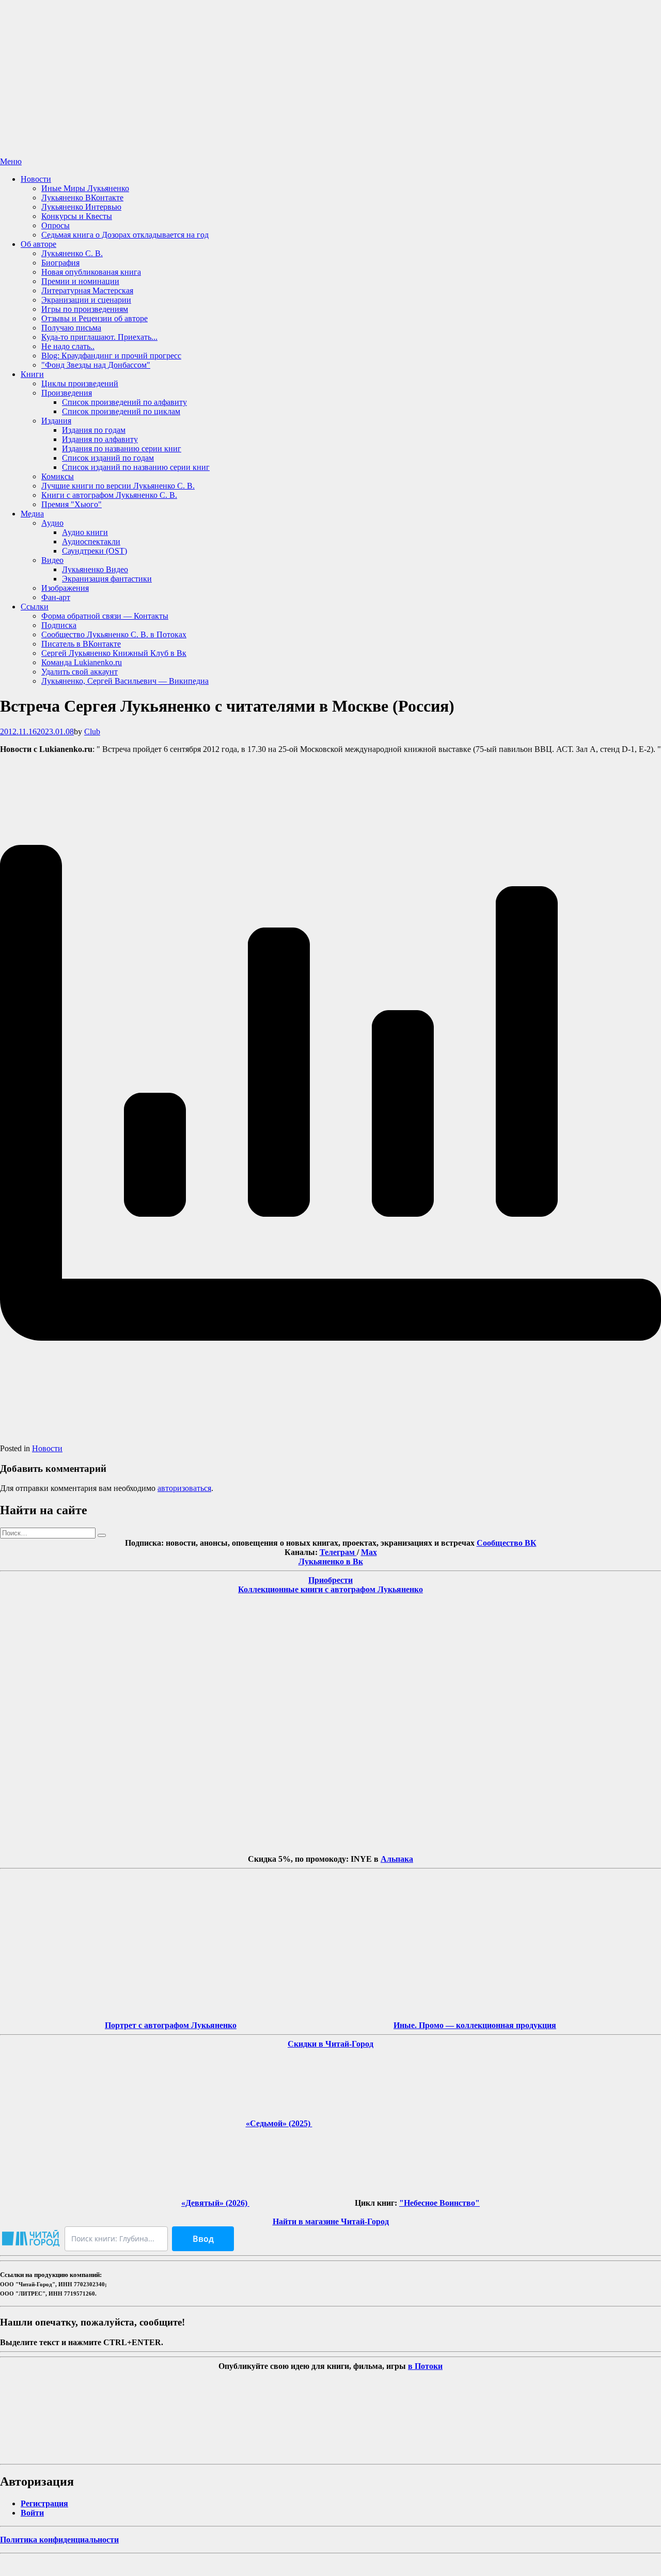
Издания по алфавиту (100, 439)
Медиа (32, 514)
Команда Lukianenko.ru (82, 662)
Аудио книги (85, 532)
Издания (56, 421)
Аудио (52, 523)
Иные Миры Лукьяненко (85, 188)
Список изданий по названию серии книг (136, 467)
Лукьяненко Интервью (81, 207)
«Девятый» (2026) (215, 2203)
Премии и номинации (80, 281)
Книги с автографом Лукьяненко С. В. (109, 495)
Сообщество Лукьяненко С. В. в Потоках (114, 634)
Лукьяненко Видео (95, 569)
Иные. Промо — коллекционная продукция (475, 2025)
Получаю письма (71, 328)
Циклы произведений (80, 383)
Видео (52, 560)
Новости (36, 179)
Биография (60, 263)
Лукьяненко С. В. (72, 253)
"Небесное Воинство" (439, 2203)
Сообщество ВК (507, 1543)
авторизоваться (184, 1488)
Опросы (56, 225)
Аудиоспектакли (91, 541)
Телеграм (338, 1552)
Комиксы (58, 476)
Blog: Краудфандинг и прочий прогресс (111, 356)
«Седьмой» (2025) (279, 2123)
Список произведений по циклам (121, 411)
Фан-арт (56, 597)
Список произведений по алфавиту (124, 402)
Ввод (203, 2239)
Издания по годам (94, 430)
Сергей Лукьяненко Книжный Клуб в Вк (114, 653)
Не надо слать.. (68, 346)
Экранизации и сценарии (86, 300)
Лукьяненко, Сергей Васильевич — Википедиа (125, 681)
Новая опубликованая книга (91, 272)
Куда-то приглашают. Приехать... (99, 337)
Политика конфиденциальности (59, 2540)
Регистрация (44, 2503)
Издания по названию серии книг (122, 449)
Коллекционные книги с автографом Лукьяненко (330, 1589)
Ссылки (35, 607)
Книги (32, 374)
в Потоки (425, 2366)
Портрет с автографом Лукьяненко (171, 2025)
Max (369, 1552)
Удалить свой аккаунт (80, 672)
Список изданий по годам (108, 458)
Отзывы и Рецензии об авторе (95, 318)
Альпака (397, 1859)
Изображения (65, 588)
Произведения (67, 393)
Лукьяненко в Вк (331, 1561)
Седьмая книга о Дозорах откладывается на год (125, 235)
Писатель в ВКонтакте (81, 644)
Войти (32, 2513)
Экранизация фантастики (107, 579)
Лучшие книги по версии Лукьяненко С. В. (118, 486)
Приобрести (330, 1580)
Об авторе (38, 244)
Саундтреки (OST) (95, 551)
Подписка (59, 625)
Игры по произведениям (85, 309)
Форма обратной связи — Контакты (105, 616)
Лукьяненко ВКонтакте (82, 198)
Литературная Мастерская (87, 290)
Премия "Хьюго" (72, 504)
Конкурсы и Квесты (77, 216)
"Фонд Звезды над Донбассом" (96, 365)
